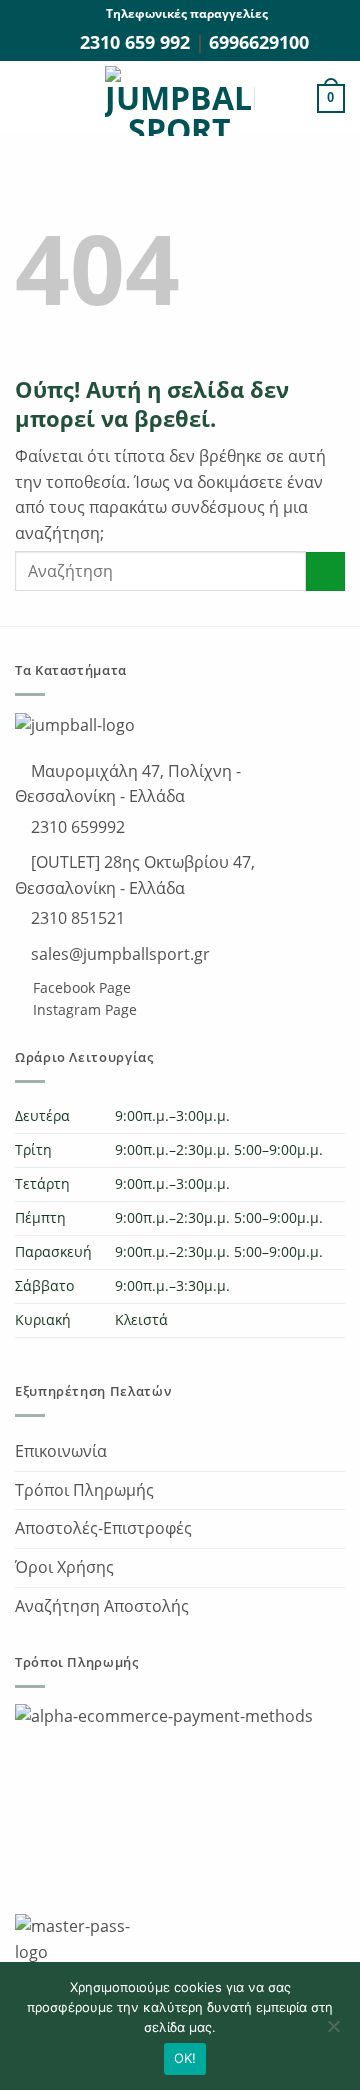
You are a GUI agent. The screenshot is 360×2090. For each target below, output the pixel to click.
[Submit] (325, 571)
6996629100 (259, 42)
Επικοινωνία (61, 1451)
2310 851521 (76, 918)
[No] (333, 2032)
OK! (185, 2058)
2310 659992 (76, 827)
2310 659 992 (137, 42)
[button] (27, 98)
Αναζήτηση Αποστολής (102, 1606)
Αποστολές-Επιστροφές (103, 1528)
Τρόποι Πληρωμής (84, 1490)
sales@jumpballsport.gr (118, 954)
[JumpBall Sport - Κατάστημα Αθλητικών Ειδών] (180, 101)
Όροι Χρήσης (64, 1567)
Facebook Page (80, 987)
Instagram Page (83, 1009)
